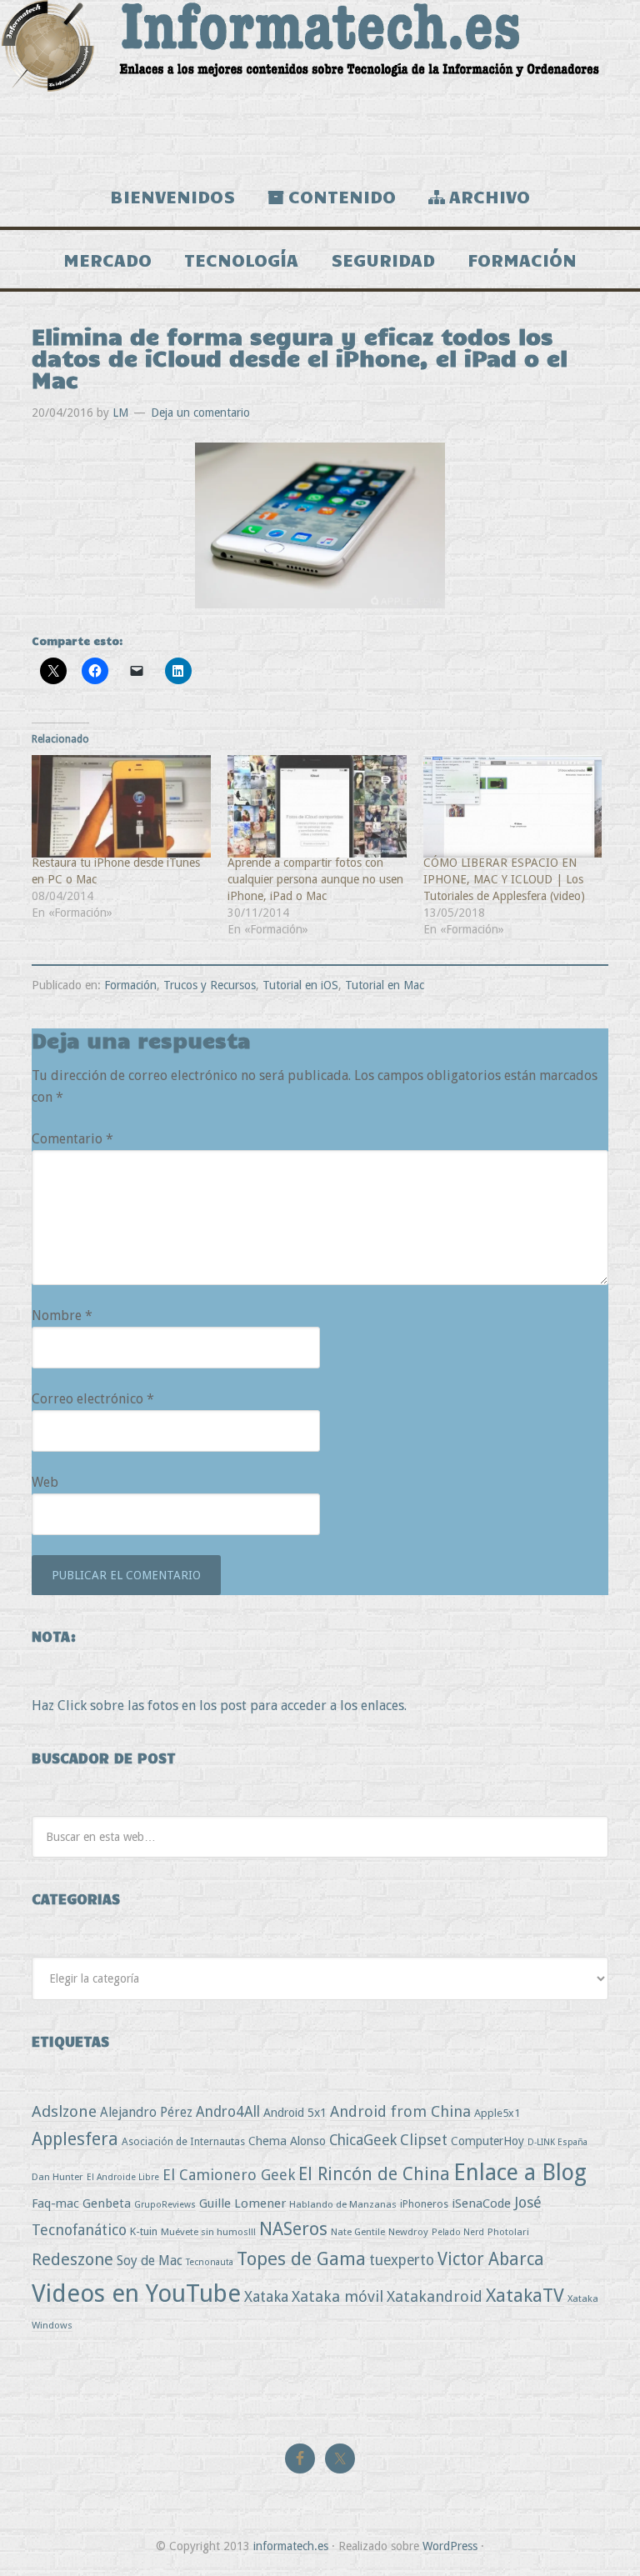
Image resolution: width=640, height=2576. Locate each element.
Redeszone (72, 2259)
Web (45, 1482)
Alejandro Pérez (146, 2112)
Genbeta (107, 2203)
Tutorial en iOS (300, 985)
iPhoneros (424, 2204)
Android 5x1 (295, 2112)
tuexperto (402, 2260)
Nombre (62, 1316)
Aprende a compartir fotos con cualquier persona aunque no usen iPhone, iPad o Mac (315, 879)
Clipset (424, 2140)
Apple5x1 (497, 2113)
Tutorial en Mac (385, 985)
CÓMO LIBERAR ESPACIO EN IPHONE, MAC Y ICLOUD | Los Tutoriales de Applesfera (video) (504, 879)
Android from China (400, 2111)
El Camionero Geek (229, 2175)
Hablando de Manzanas (343, 2204)
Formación (130, 985)
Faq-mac (55, 2203)
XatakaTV (525, 2295)
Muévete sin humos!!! (208, 2232)
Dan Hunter (57, 2177)
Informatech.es (320, 83)
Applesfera (75, 2139)
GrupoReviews (165, 2205)
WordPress (450, 2546)
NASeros (293, 2229)
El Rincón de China (374, 2174)
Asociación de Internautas (183, 2141)
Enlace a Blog (520, 2173)
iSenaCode (481, 2203)
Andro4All (228, 2112)
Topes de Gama (301, 2258)
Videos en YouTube (136, 2293)
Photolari (508, 2232)
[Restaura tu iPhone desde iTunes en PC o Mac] (121, 806)
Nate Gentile (358, 2232)
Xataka (266, 2296)
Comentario (72, 1139)
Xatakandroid (435, 2296)
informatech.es (291, 2546)
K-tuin (144, 2231)
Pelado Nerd (458, 2232)
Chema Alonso (287, 2141)
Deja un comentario (200, 413)
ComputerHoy (487, 2141)
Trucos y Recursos (210, 985)
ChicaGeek (363, 2140)
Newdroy (408, 2232)
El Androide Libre (123, 2177)
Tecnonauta (210, 2262)
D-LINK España (557, 2142)
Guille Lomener (242, 2203)
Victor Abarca (491, 2259)
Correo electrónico (93, 1399)
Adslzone (64, 2111)
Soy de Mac (150, 2261)
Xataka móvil (337, 2296)
